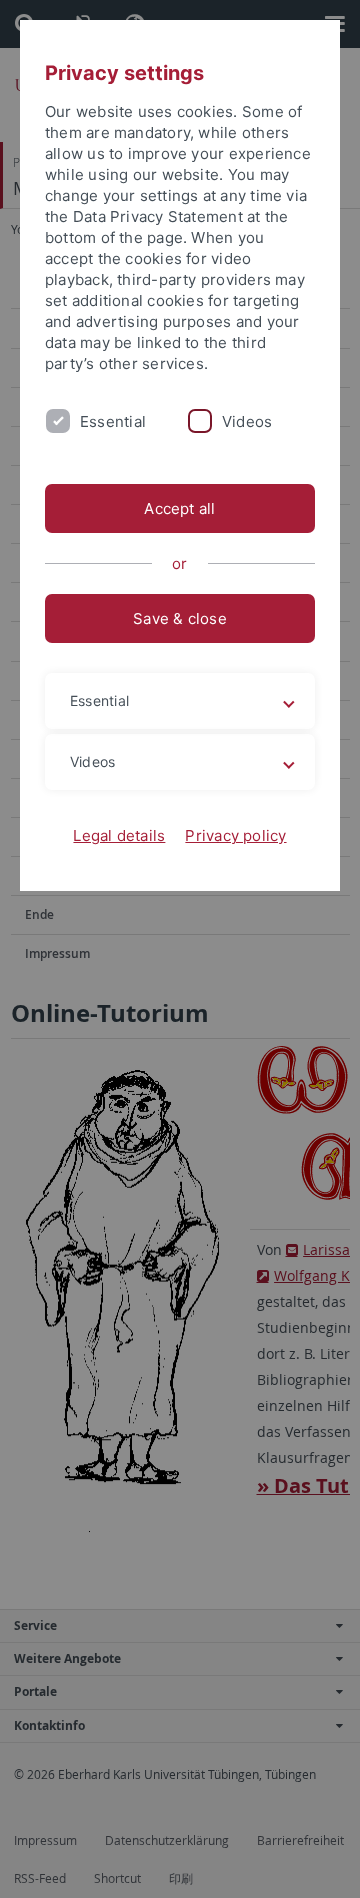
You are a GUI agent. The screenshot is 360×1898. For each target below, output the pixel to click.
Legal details (119, 835)
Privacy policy (235, 835)
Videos (247, 421)
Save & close (180, 618)
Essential (113, 421)
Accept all (179, 508)
